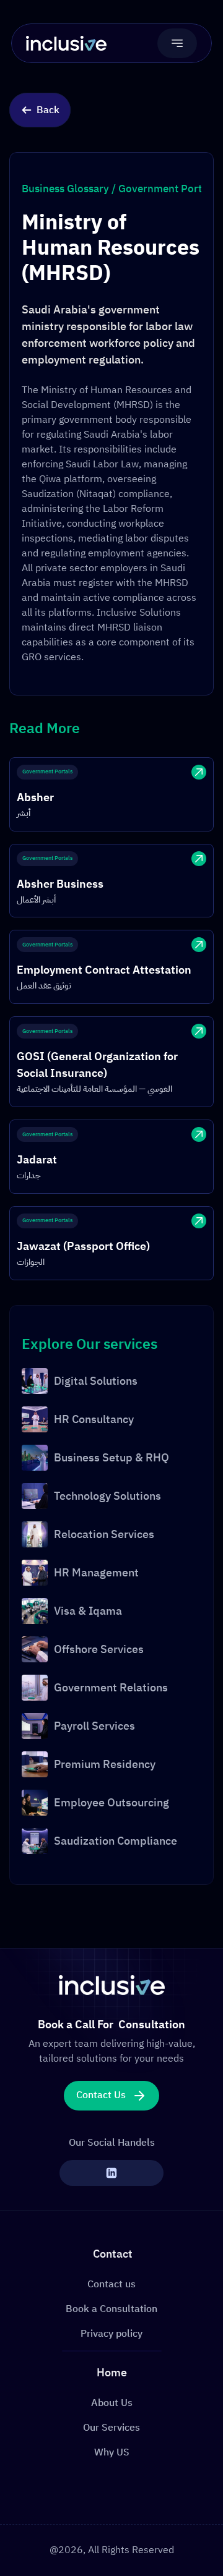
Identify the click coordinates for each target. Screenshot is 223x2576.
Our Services (111, 2428)
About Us (112, 2403)
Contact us (111, 2284)
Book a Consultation (111, 2309)
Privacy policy (111, 2334)
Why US (112, 2452)
